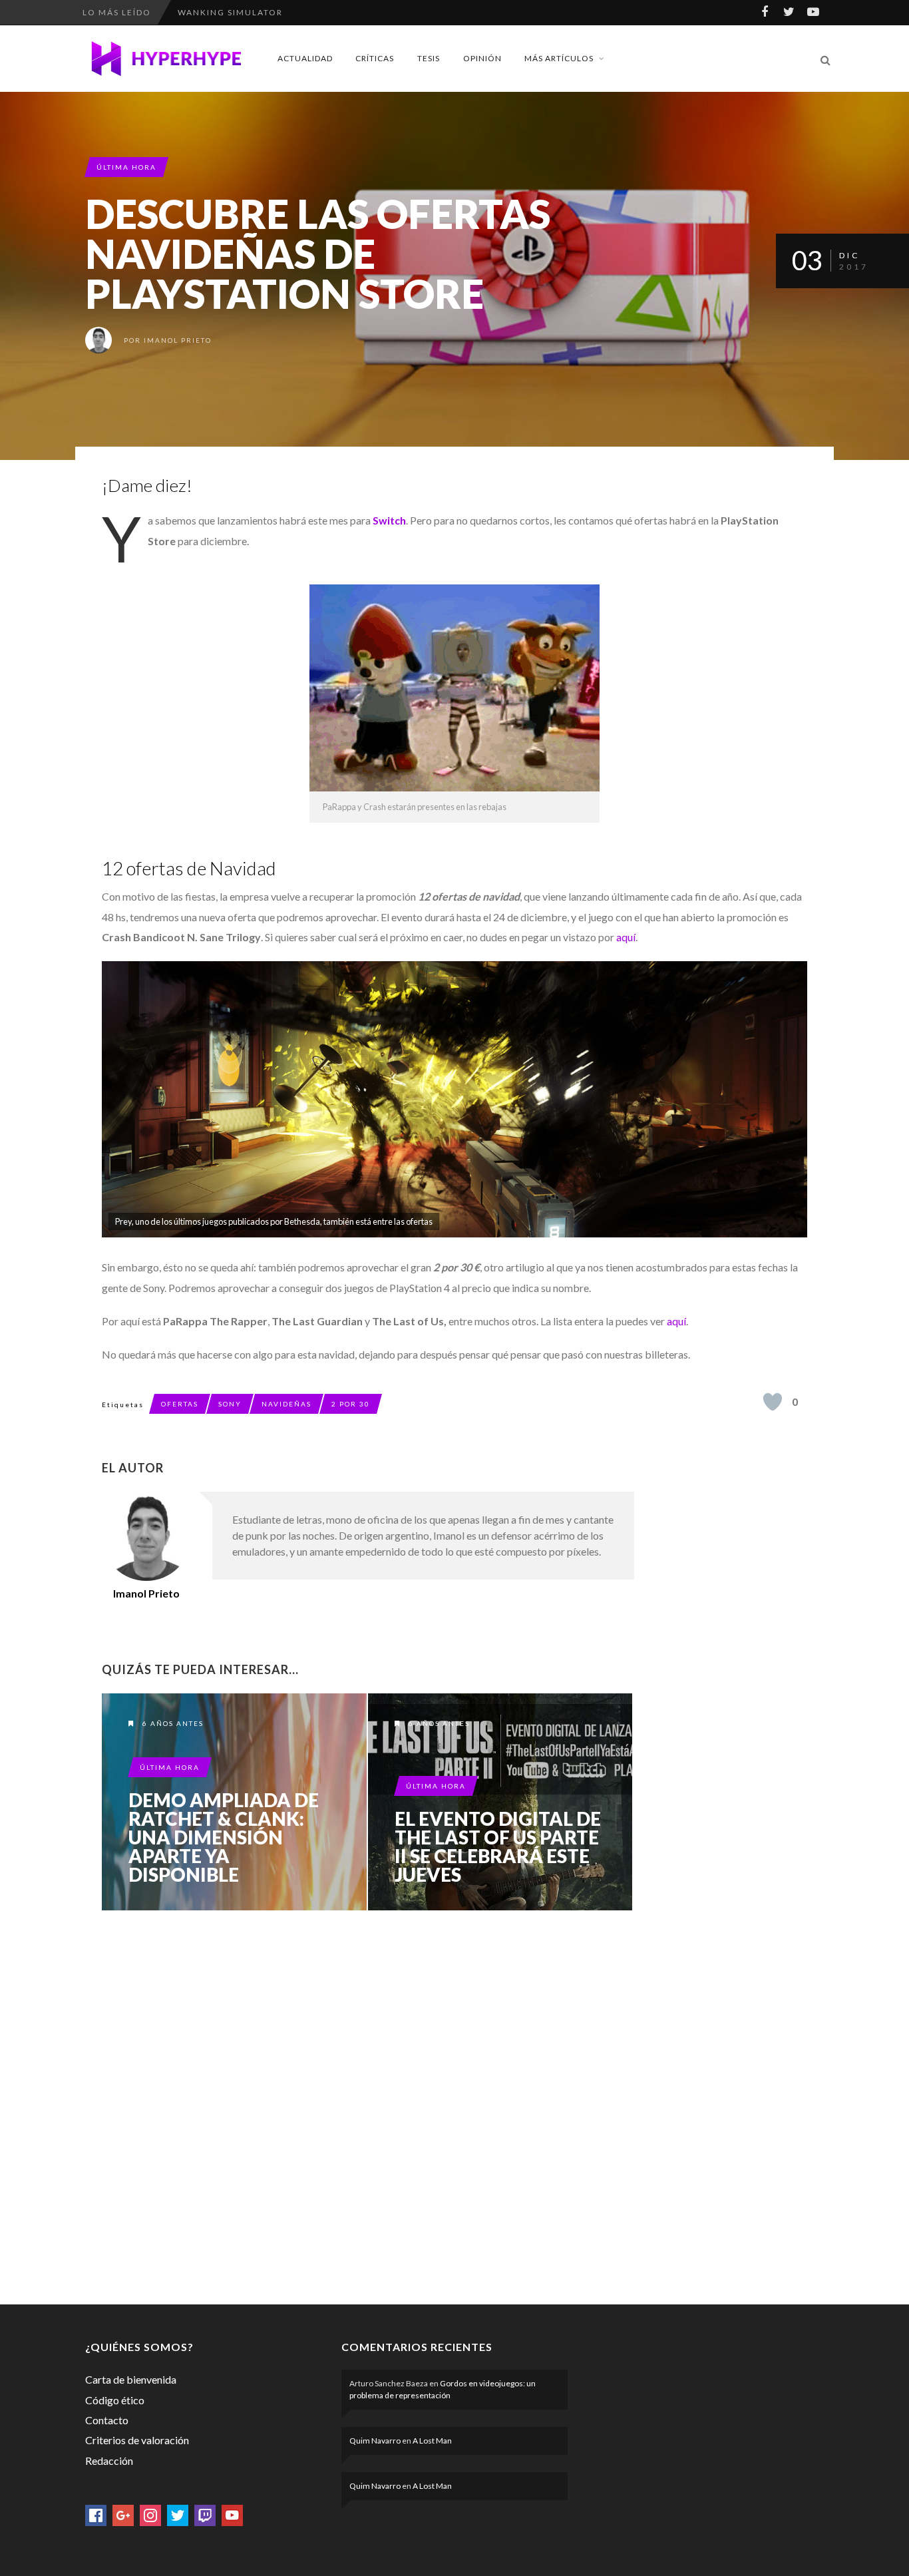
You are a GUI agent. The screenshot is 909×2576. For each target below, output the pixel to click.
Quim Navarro (375, 2441)
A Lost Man (432, 2441)
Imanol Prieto (178, 340)
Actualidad (305, 58)
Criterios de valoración (137, 2440)
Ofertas (180, 1404)
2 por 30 (351, 1404)
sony (230, 1404)
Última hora (126, 167)
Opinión (482, 58)
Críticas (375, 58)
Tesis (429, 58)
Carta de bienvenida (131, 2379)
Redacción (109, 2461)
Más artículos (559, 58)
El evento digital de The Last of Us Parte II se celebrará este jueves (498, 1846)
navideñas (286, 1404)
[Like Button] (773, 1402)
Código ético (115, 2400)
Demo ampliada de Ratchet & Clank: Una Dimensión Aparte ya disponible (224, 1837)
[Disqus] (368, 2105)
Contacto (107, 2420)
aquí (626, 937)
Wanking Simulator (230, 12)
